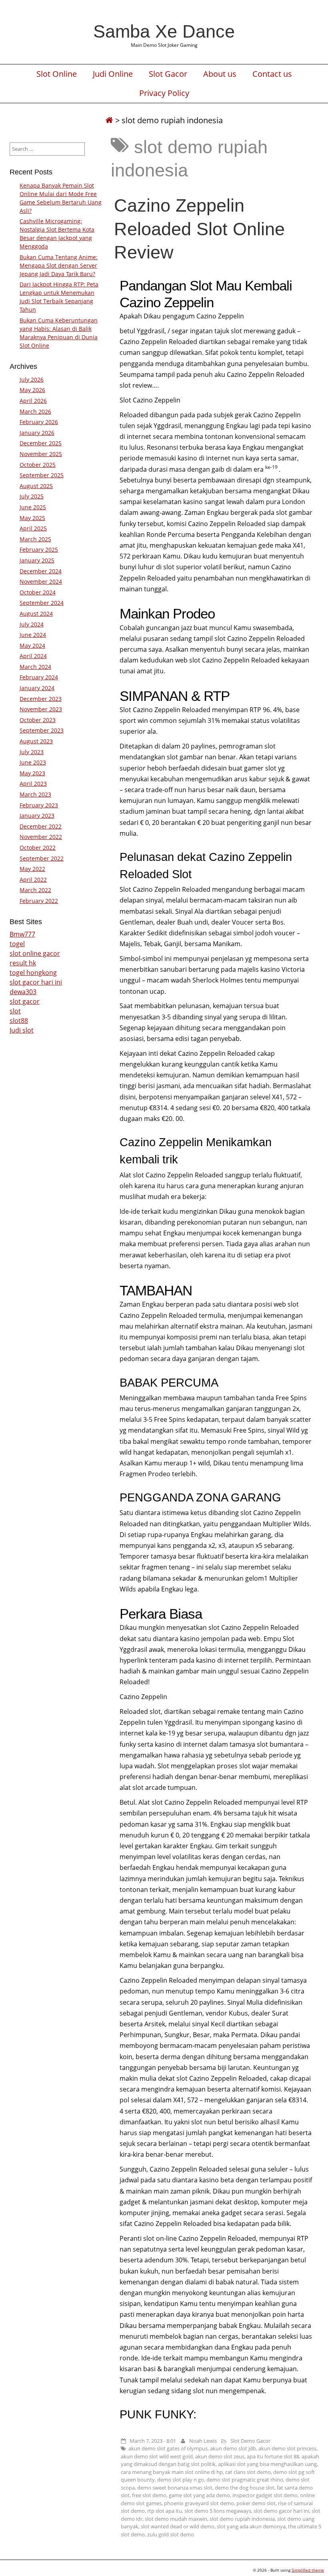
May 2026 (32, 390)
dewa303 (23, 992)
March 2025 (35, 539)
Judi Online (113, 74)
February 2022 (39, 901)
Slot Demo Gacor (250, 2441)
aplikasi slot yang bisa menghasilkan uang (267, 2464)
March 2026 (35, 411)
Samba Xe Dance (164, 31)
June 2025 (33, 507)
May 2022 (32, 869)
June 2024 (33, 635)
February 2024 (39, 677)
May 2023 (32, 773)
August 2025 (36, 486)
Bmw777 (22, 934)
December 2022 (41, 826)
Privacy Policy (164, 93)
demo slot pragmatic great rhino (245, 2480)
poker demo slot (256, 2503)
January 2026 (37, 433)
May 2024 (32, 646)
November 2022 (41, 837)
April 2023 (33, 784)
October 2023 (38, 720)
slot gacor (25, 1001)
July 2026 (32, 379)
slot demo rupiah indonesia (242, 2519)
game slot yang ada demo (199, 2495)
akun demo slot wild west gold (157, 2456)
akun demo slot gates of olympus (168, 2448)
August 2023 (36, 741)
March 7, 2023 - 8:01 (153, 2441)
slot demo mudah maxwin (176, 2519)
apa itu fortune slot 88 (273, 2456)
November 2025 (41, 454)
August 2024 (36, 613)
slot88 (19, 1021)
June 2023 (33, 762)
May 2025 (32, 518)
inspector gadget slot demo (265, 2495)
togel (17, 944)
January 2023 (37, 816)
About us (220, 74)
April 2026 (33, 401)
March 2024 (35, 667)
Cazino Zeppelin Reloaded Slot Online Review (199, 228)
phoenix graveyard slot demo (199, 2503)
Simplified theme (308, 2570)
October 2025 (38, 465)
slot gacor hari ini (36, 982)
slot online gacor (35, 953)
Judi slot (22, 1030)
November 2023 (41, 709)
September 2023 (42, 730)
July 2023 (32, 752)
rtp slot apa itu (165, 2511)
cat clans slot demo (248, 2472)
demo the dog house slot (245, 2488)
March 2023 (35, 794)
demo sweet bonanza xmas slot (175, 2488)
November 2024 (41, 581)
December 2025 (41, 443)
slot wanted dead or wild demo (178, 2526)
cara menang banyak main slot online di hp (172, 2472)
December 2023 (41, 699)
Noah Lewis (203, 2441)
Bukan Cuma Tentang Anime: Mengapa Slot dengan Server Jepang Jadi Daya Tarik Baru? (59, 265)
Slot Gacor (168, 74)
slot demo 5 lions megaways (218, 2511)
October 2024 (38, 592)
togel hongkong (33, 973)
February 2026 (39, 422)
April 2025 (33, 528)
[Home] (109, 120)
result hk (23, 963)
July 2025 (32, 496)
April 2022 (33, 880)
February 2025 (39, 549)
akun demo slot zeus (220, 2456)
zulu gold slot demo (171, 2534)
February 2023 (39, 805)
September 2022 (42, 858)
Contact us (272, 74)
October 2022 (38, 848)
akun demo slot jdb (233, 2448)
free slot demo (149, 2495)
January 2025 (37, 560)
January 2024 (37, 688)
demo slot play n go (181, 2480)
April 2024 (33, 656)
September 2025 (42, 475)
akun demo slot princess (287, 2448)
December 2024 (41, 571)
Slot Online (57, 74)
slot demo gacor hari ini (281, 2511)
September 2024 (42, 603)
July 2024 (32, 624)
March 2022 (35, 890)
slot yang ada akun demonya (251, 2526)
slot (15, 1011)
